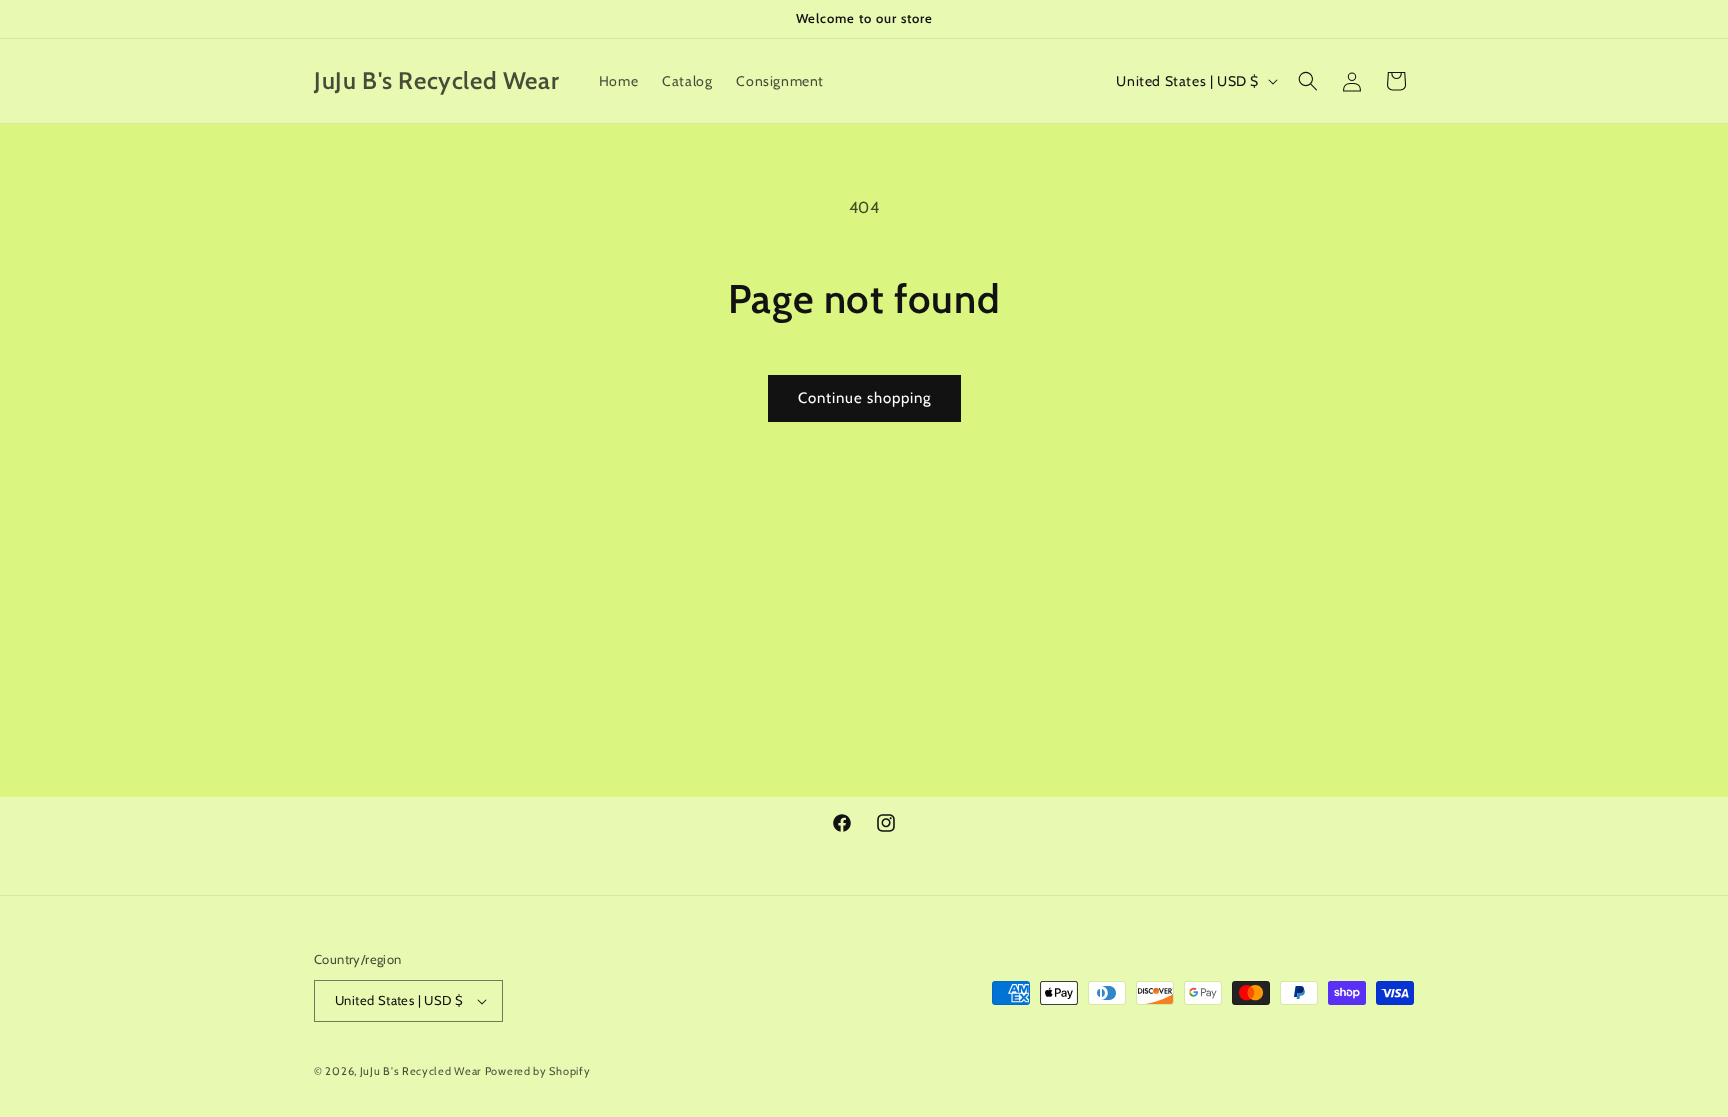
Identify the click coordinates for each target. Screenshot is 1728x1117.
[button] (1308, 81)
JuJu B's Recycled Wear (420, 1071)
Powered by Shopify (538, 1071)
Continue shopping (864, 398)
